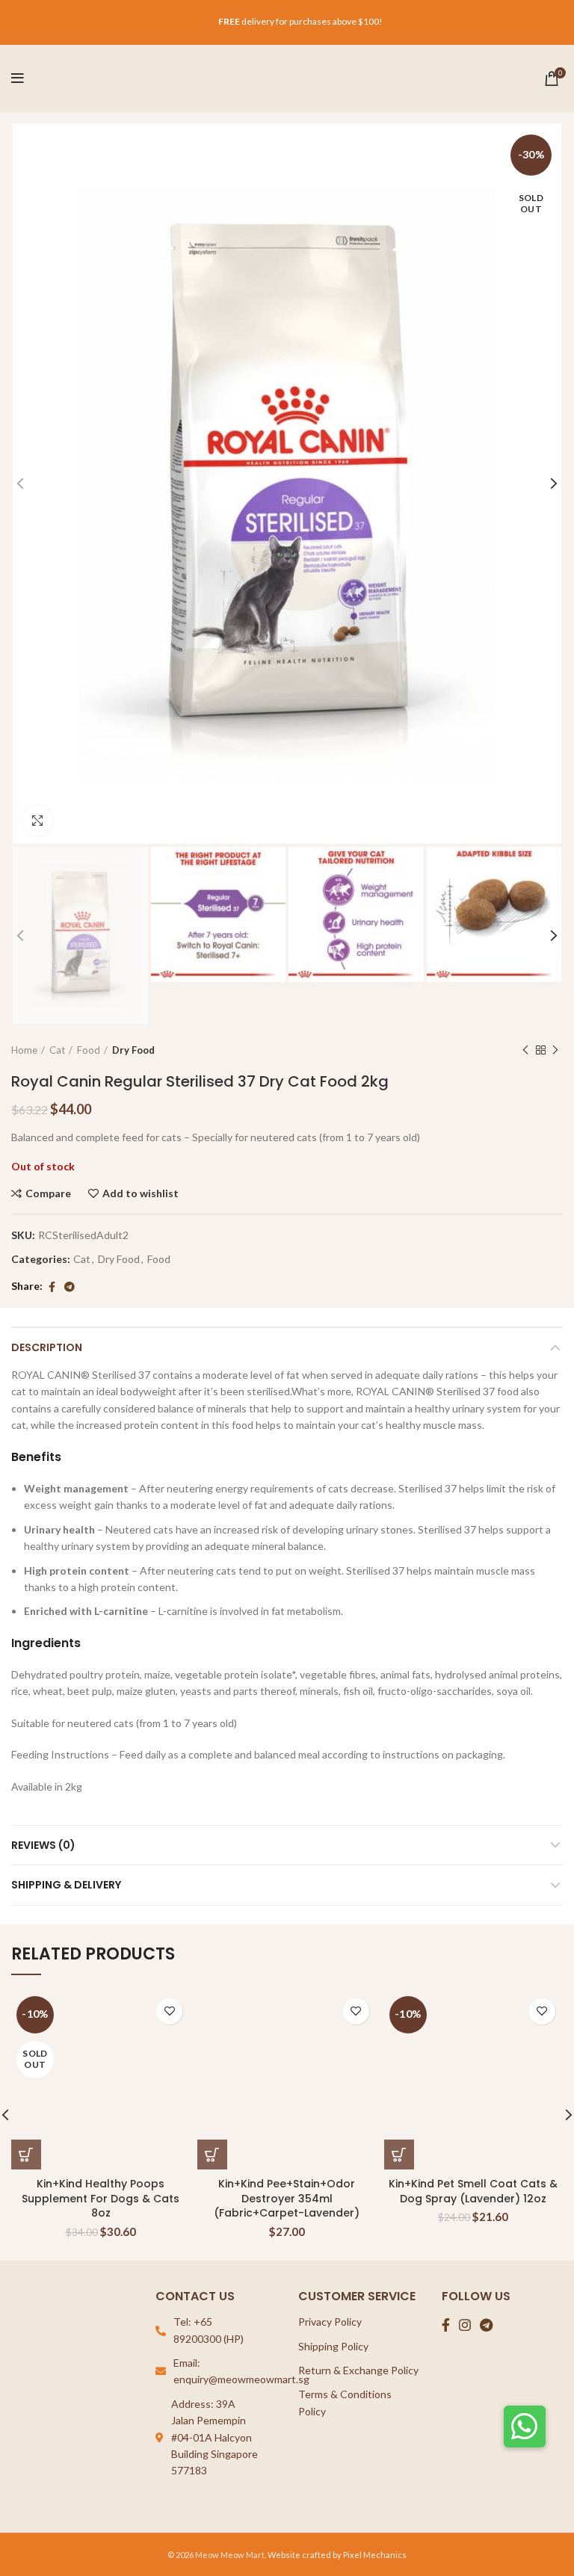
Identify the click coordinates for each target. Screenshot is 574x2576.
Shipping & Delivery (66, 1885)
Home (24, 1050)
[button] (525, 2427)
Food (89, 1050)
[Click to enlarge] (37, 821)
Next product (555, 1050)
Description (47, 1347)
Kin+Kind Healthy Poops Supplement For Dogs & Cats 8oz (101, 2198)
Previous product (525, 1050)
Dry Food (133, 1050)
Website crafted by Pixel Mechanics (337, 2555)
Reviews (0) (43, 1845)
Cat (57, 1050)
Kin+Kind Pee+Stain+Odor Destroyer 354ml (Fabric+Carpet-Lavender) (287, 2198)
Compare (48, 1193)
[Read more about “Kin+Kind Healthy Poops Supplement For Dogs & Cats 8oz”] (26, 2155)
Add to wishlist (141, 1193)
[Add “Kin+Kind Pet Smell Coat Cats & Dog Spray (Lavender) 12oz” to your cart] (399, 2155)
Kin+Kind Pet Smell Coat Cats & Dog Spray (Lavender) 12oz (473, 2191)
